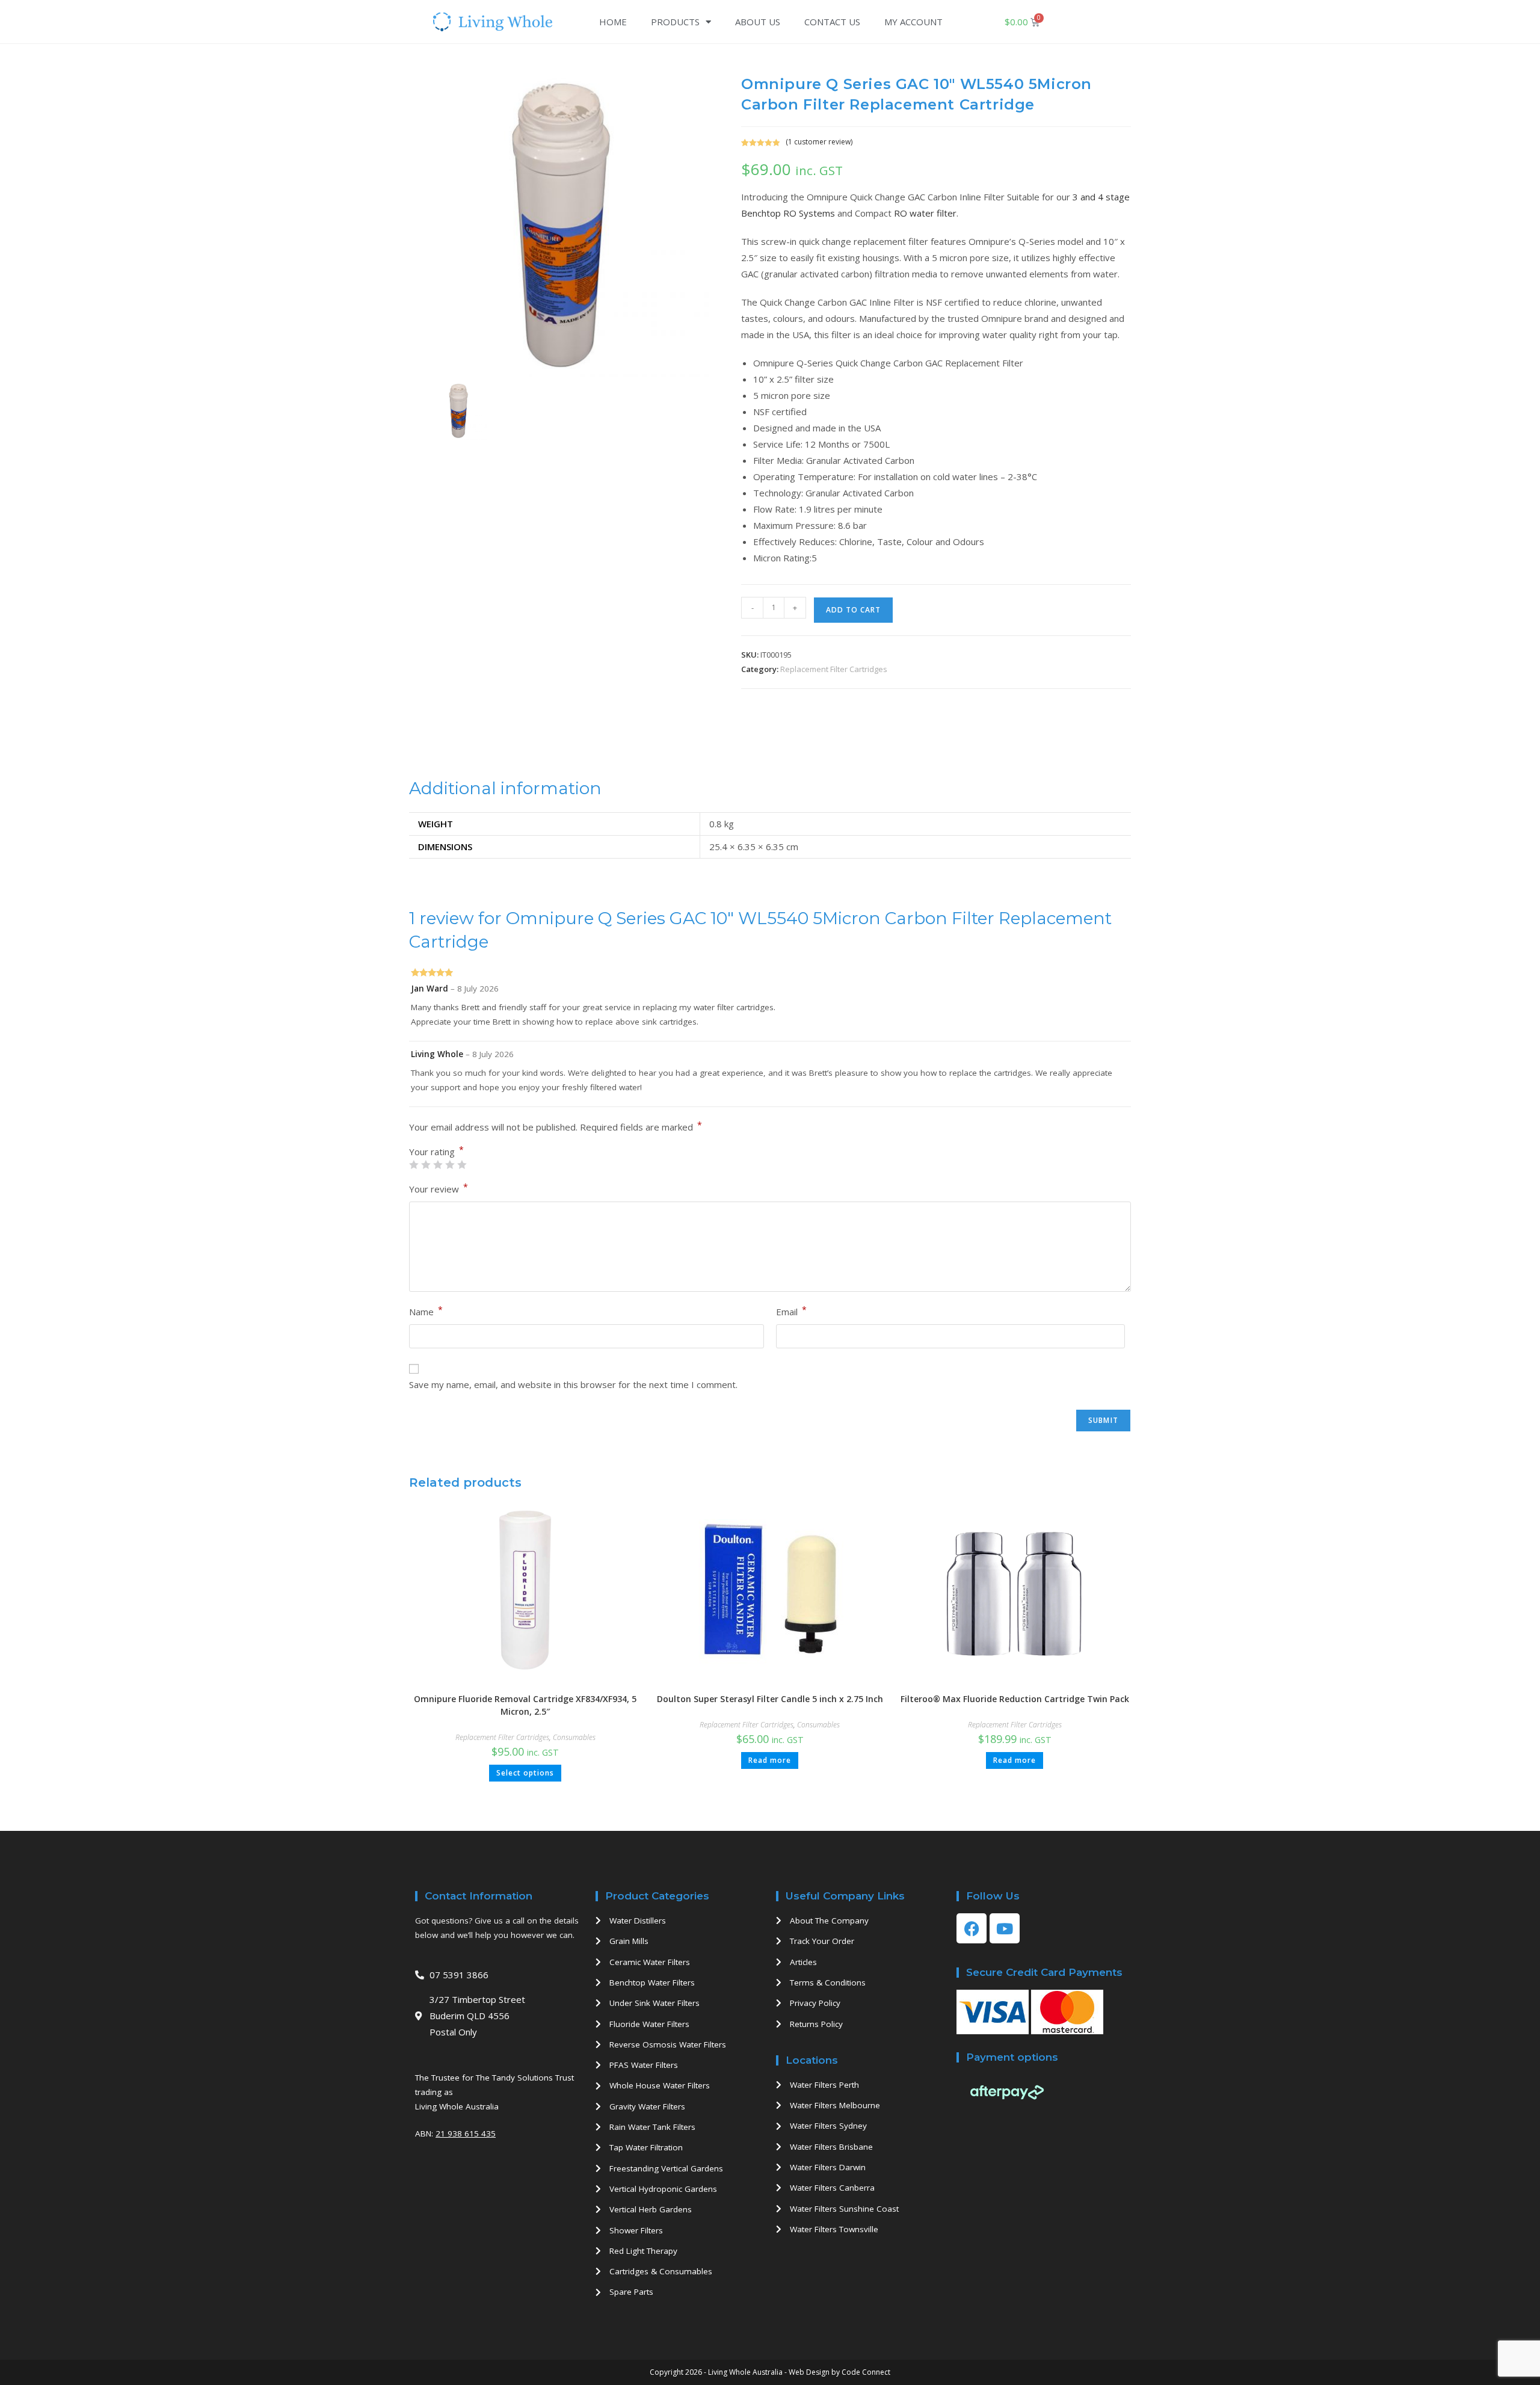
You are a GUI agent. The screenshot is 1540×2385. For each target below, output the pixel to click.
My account (913, 22)
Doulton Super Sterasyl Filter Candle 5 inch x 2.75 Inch (770, 1699)
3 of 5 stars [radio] (438, 1165)
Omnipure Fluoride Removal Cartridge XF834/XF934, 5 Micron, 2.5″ (525, 1705)
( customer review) (819, 142)
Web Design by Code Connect (839, 2372)
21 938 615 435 (466, 2134)
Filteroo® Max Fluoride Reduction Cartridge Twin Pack (1015, 1699)
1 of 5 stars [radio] (414, 1165)
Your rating (436, 1152)
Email (791, 1311)
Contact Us (832, 22)
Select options (525, 1773)
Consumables (574, 1737)
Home (613, 22)
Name (426, 1311)
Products (675, 22)
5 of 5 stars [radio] (462, 1165)
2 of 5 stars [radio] (426, 1165)
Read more (770, 1760)
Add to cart (853, 610)
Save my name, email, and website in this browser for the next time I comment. (573, 1384)
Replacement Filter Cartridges (834, 669)
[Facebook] (972, 1928)
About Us (758, 22)
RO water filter (925, 213)
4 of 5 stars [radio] (450, 1165)
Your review (439, 1188)
